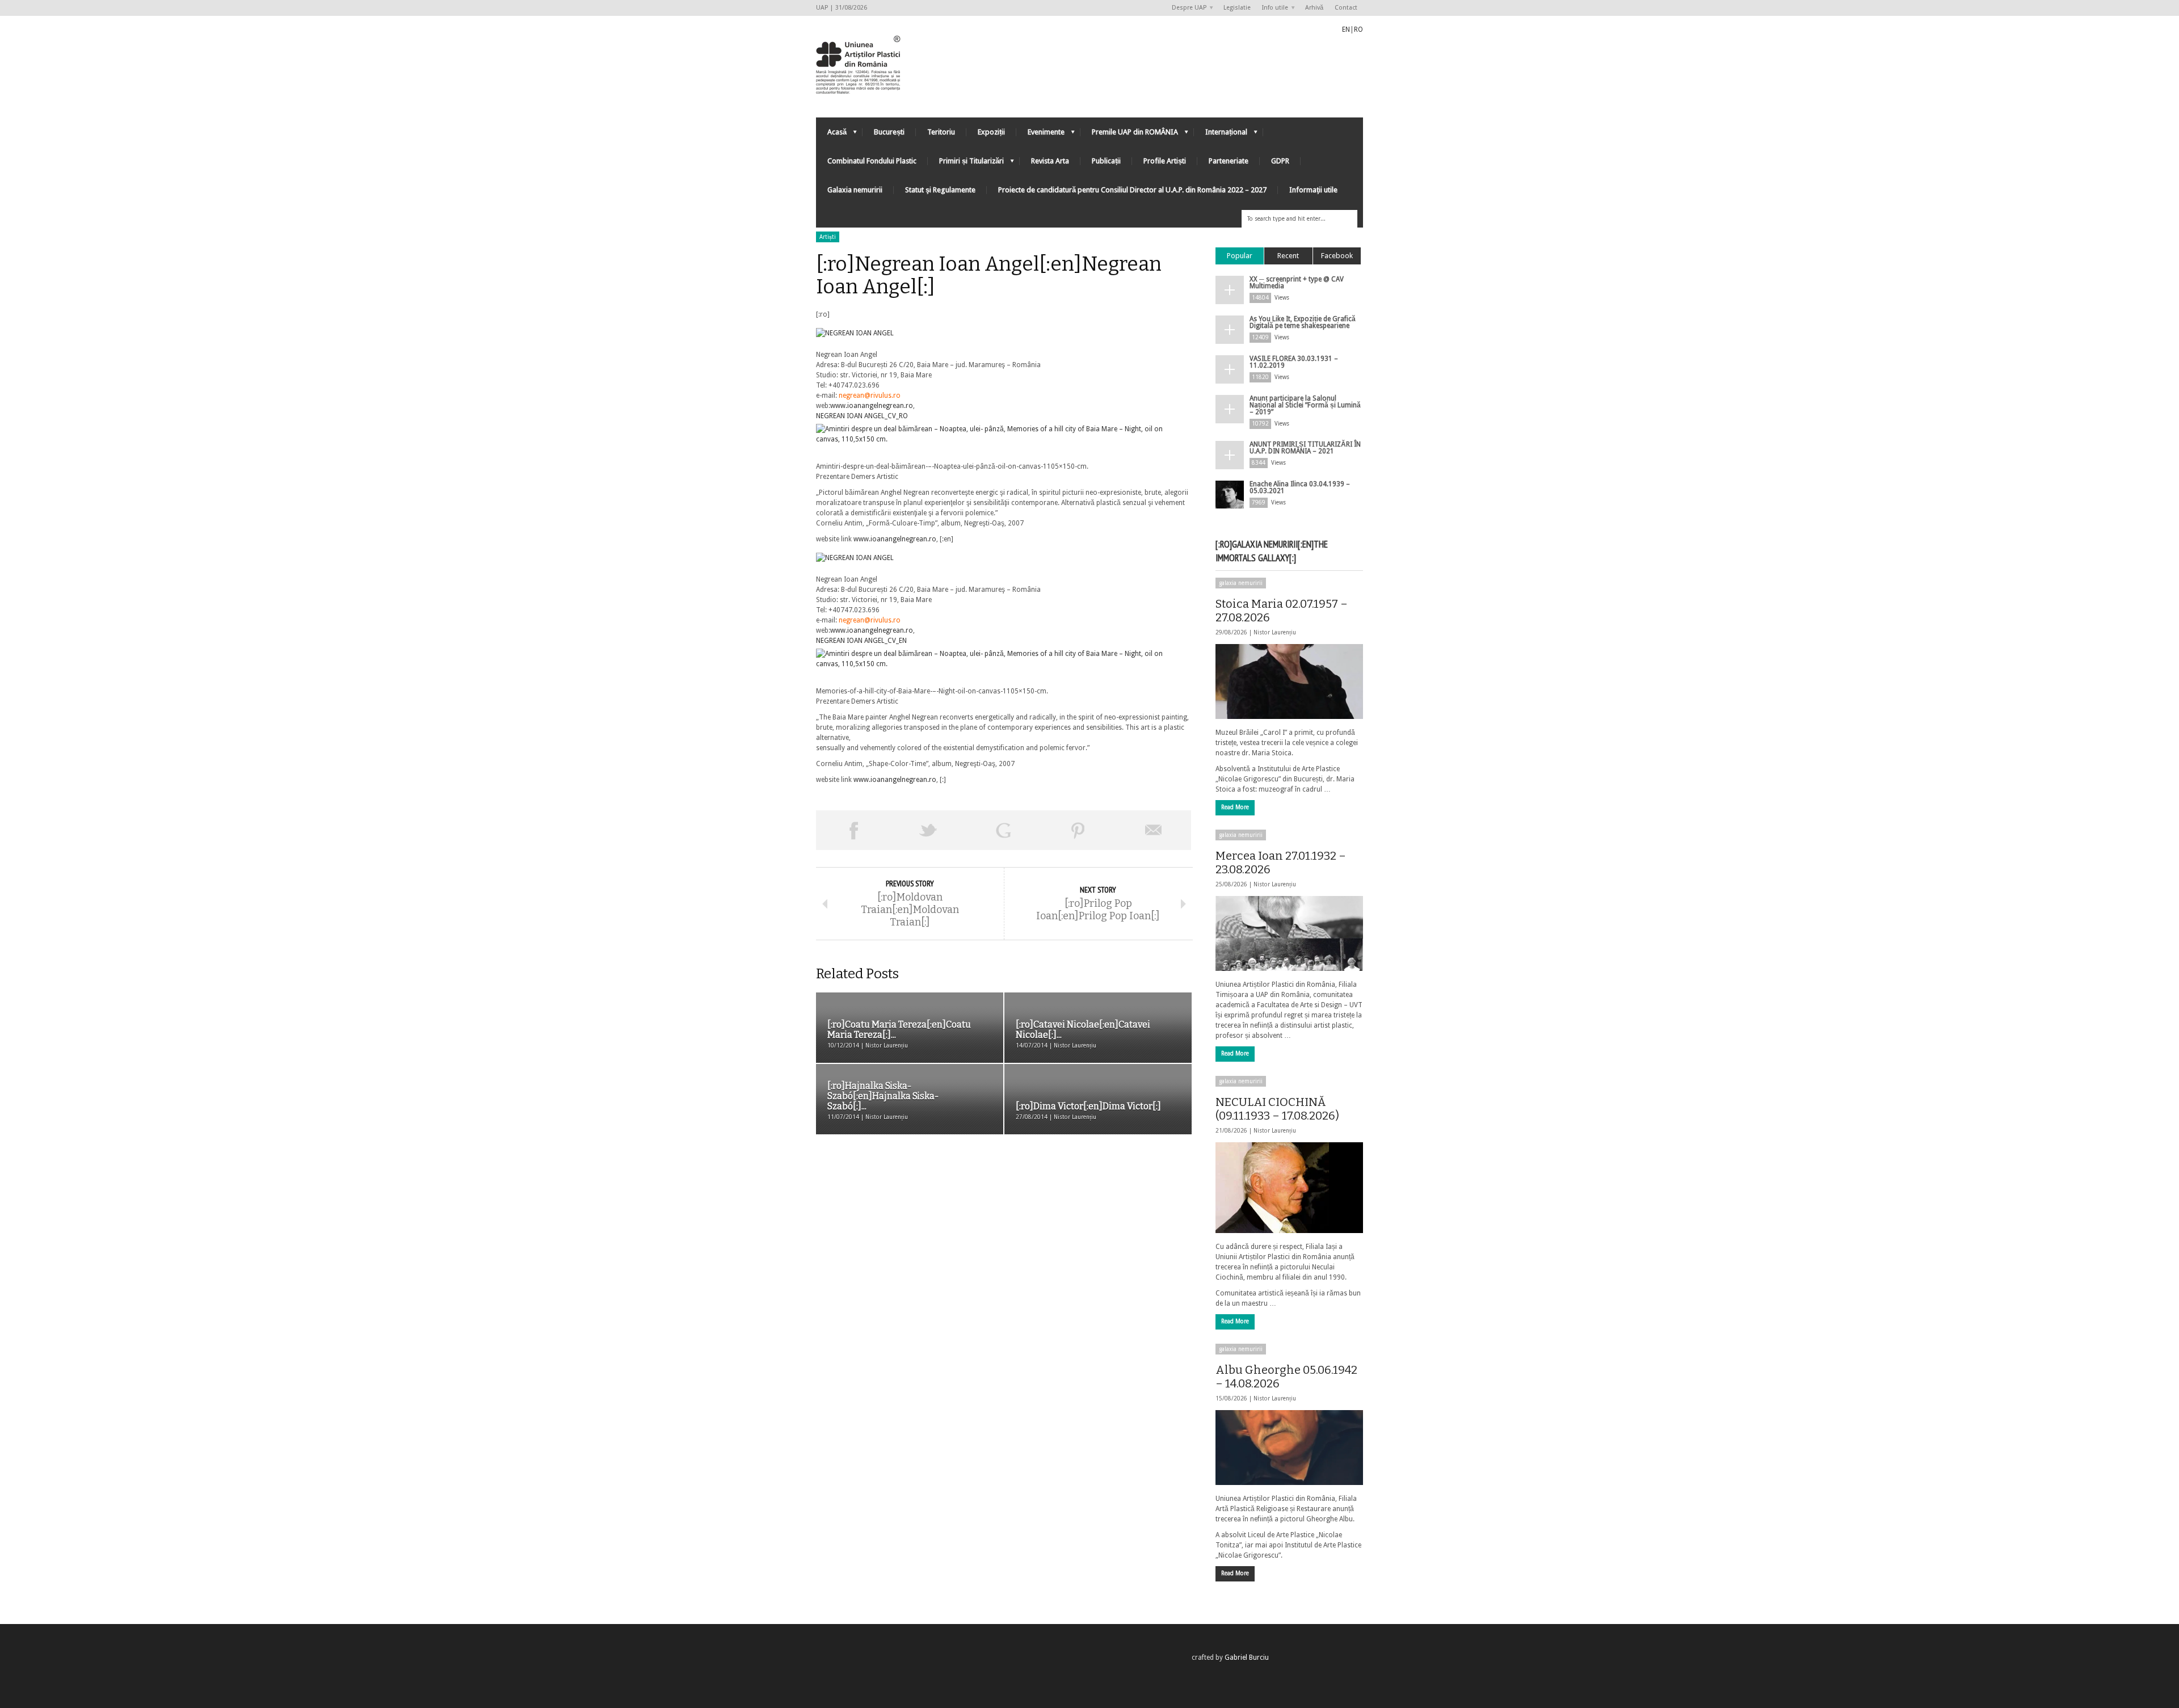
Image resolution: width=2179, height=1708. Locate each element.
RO (1358, 30)
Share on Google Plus (1003, 830)
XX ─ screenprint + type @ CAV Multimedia (1297, 283)
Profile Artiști (1165, 161)
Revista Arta (1050, 161)
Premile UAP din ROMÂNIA (1129, 135)
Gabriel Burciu (1247, 1657)
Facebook (1337, 256)
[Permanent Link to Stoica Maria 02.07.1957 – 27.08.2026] (1289, 681)
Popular (1240, 256)
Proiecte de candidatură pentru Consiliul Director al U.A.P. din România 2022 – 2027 (1132, 190)
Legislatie (1237, 8)
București (889, 132)
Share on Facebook (853, 830)
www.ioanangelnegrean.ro (872, 406)
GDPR (1280, 161)
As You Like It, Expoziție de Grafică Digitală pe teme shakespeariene (1303, 322)
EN (1346, 30)
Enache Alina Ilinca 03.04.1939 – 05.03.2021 (1300, 487)
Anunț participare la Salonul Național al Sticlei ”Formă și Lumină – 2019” (1305, 405)
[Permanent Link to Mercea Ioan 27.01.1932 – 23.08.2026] (1289, 933)
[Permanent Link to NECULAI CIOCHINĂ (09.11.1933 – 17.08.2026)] (1289, 1188)
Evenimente (1040, 135)
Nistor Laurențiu (1275, 632)
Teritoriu (941, 132)
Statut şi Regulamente (940, 190)
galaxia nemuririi (1241, 583)
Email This (1154, 830)
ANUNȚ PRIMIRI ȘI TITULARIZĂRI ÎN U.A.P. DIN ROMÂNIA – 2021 (1305, 448)
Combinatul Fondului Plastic (872, 161)
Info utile (1272, 8)
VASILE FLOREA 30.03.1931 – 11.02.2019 (1294, 362)
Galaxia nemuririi (855, 190)
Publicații (1106, 161)
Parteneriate (1229, 161)
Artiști (828, 237)
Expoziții (991, 132)
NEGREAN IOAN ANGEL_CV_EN (861, 641)
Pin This (1078, 830)
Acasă (831, 135)
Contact (1346, 8)
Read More (1235, 807)
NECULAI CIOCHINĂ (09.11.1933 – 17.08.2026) (1277, 1109)
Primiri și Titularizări (966, 164)
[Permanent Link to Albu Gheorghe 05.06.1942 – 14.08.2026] (1289, 1448)
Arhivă (1314, 8)
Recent (1288, 256)
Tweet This (928, 830)
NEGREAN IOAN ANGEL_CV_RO (862, 416)
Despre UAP (1186, 8)
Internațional (1221, 135)
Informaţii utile (1313, 190)
